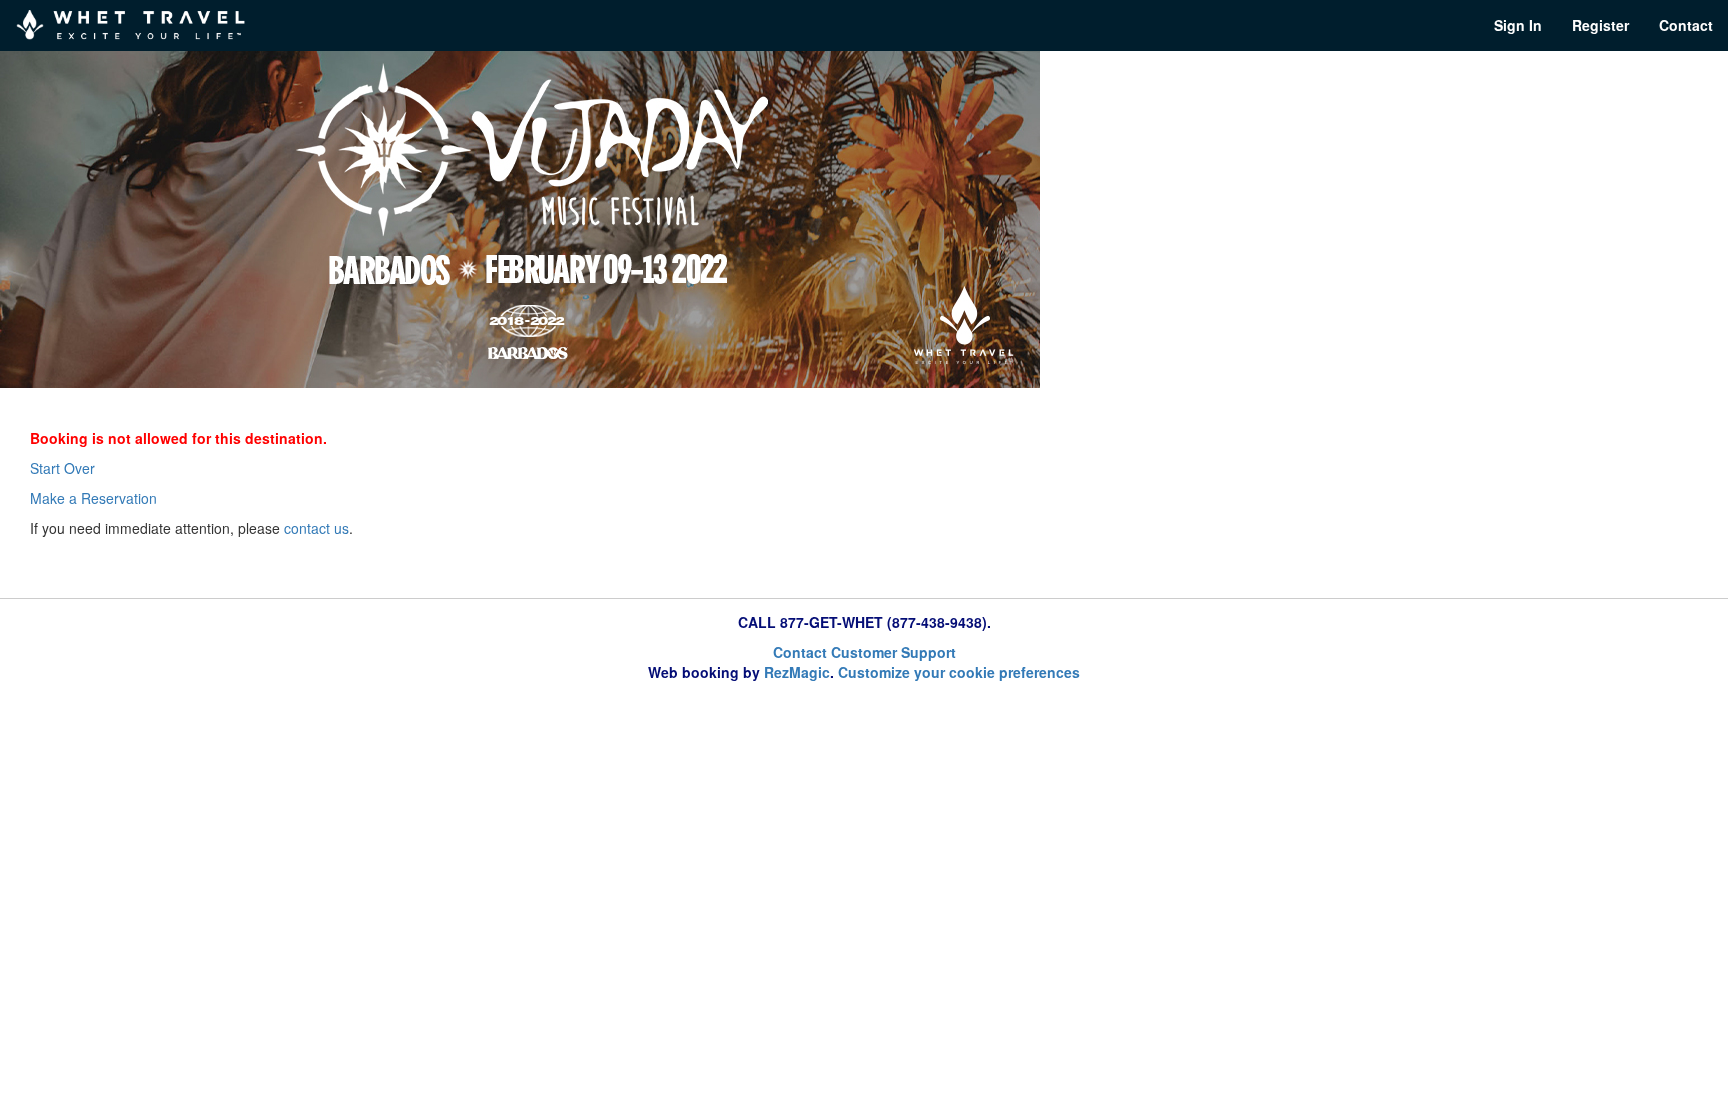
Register (1600, 25)
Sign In (1518, 25)
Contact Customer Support (864, 652)
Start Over (62, 468)
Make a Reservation (93, 498)
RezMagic (797, 672)
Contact (1686, 25)
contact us (316, 528)
